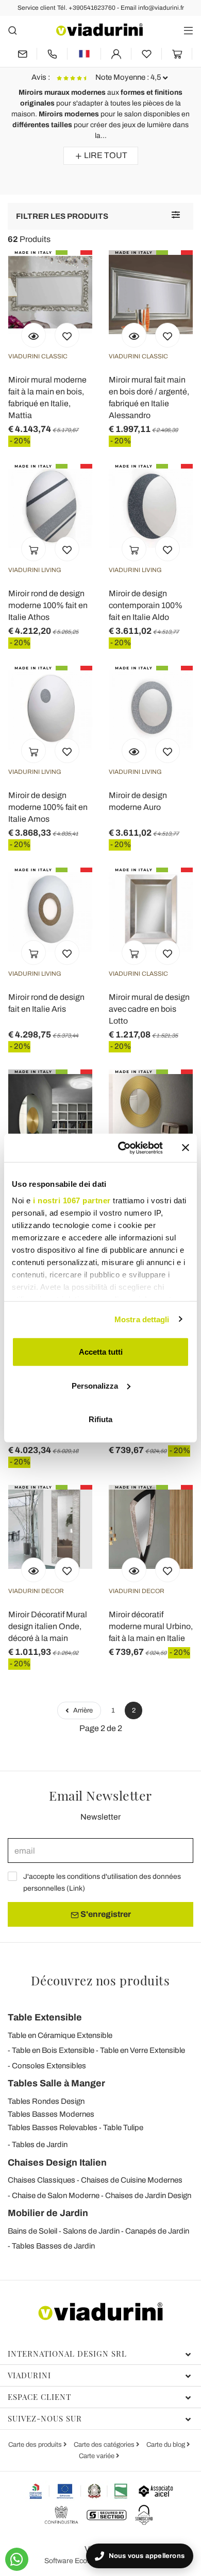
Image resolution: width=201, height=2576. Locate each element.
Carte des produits (36, 2445)
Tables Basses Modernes (51, 2114)
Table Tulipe (123, 2128)
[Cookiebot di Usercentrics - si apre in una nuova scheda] (122, 1148)
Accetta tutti (101, 1352)
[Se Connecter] (116, 54)
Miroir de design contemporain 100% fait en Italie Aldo (146, 605)
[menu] (188, 30)
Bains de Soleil (32, 2231)
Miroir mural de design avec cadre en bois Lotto (149, 1009)
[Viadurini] (99, 30)
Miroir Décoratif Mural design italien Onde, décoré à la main (48, 1626)
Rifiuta (100, 1419)
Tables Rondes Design (46, 2101)
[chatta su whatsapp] (17, 2559)
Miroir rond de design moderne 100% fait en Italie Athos (48, 605)
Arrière (82, 1710)
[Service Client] (52, 54)
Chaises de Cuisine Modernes (132, 2180)
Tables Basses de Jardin (53, 2246)
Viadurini (29, 2375)
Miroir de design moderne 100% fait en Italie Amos (48, 807)
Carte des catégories (105, 2445)
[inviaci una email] (22, 54)
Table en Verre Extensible (143, 2050)
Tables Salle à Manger (56, 2083)
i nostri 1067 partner (72, 1200)
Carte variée (97, 2456)
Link (76, 1888)
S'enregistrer (105, 1914)
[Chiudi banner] (186, 1148)
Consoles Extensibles (49, 2066)
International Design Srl (67, 2354)
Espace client (39, 2397)
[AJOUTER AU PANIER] (33, 549)
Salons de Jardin (91, 2231)
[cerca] (13, 30)
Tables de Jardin (40, 2145)
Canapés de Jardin (157, 2231)
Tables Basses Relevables (53, 2128)
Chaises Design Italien (57, 2163)
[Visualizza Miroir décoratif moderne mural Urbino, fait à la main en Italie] (134, 1570)
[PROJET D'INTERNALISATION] (79, 2491)
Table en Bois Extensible (53, 2050)
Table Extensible (45, 2017)
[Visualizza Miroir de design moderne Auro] (134, 751)
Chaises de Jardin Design (148, 2195)
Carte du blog (166, 2445)
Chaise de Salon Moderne (56, 2195)
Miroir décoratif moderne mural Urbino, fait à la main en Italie (151, 1626)
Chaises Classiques (41, 2180)
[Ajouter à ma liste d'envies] (67, 335)
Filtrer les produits (62, 216)
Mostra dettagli (142, 1319)
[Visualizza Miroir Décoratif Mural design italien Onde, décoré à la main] (33, 1570)
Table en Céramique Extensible (60, 2035)
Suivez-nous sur (45, 2418)
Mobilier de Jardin (48, 2213)
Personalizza (95, 1385)
